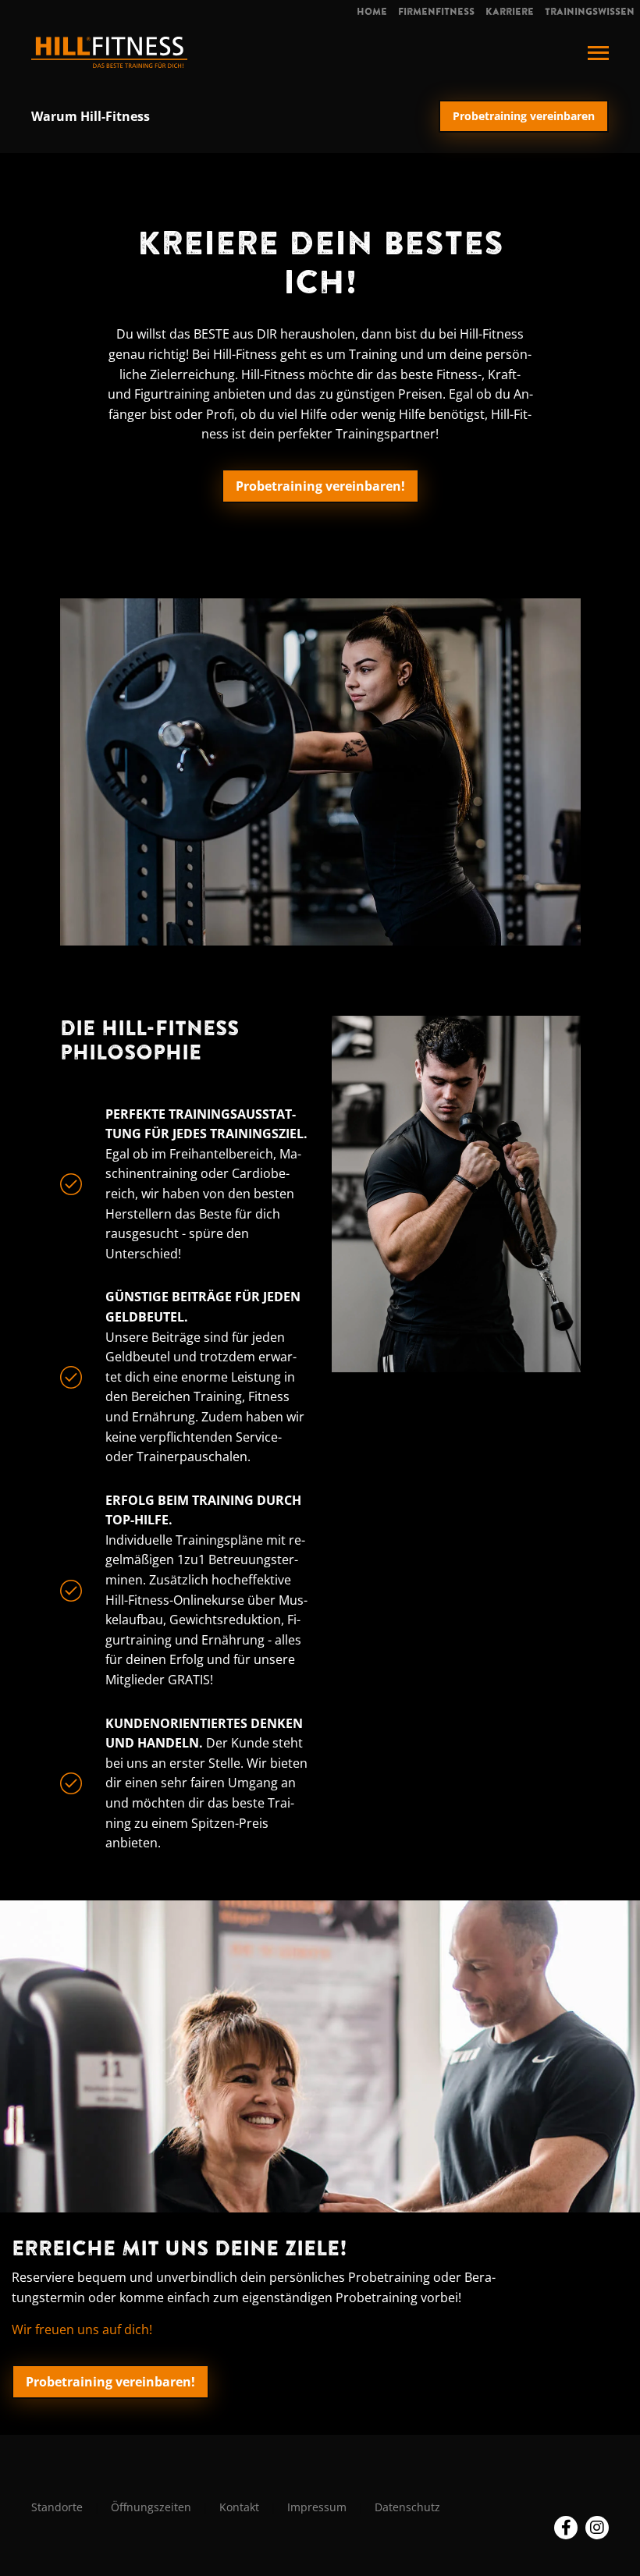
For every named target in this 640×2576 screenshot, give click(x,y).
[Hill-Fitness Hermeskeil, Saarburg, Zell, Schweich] (109, 51)
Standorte (57, 2507)
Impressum (317, 2507)
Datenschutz (407, 2507)
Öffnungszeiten (151, 2507)
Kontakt (239, 2507)
